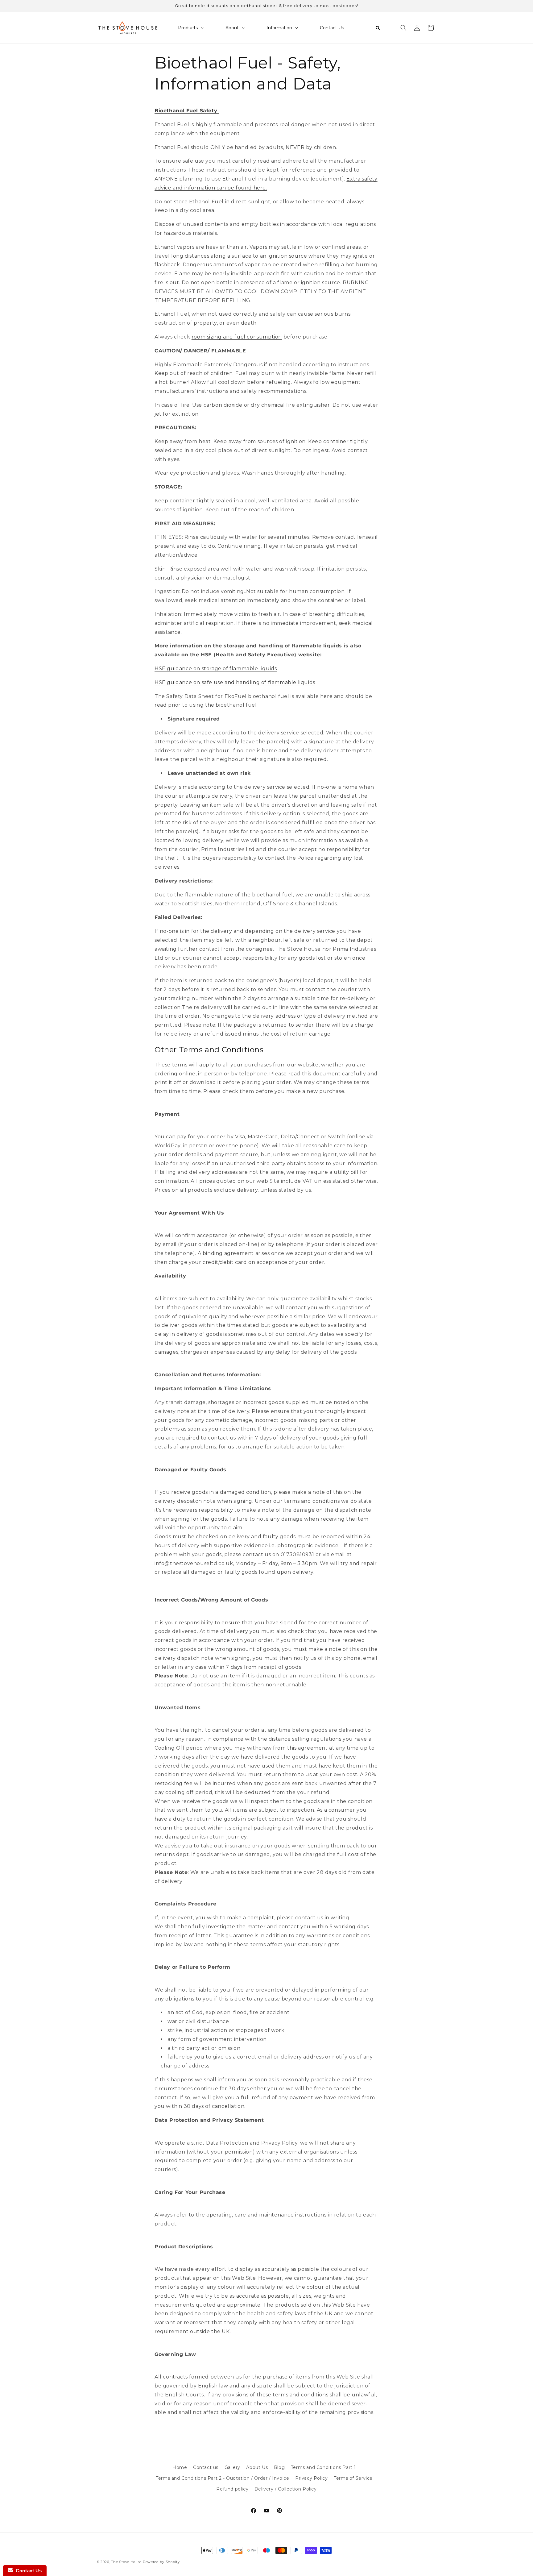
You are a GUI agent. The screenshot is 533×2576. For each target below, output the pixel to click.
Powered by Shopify (161, 2562)
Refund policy (232, 2489)
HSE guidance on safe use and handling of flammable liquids (235, 682)
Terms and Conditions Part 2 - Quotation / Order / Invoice (222, 2478)
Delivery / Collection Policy (286, 2489)
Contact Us (27, 2571)
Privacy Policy (311, 2478)
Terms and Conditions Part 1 (323, 2467)
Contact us (206, 2467)
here (326, 696)
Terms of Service (353, 2478)
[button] (403, 28)
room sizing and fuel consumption (237, 337)
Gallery (232, 2467)
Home (180, 2467)
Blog (279, 2467)
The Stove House (126, 2562)
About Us (257, 2467)
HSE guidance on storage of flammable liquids (216, 669)
